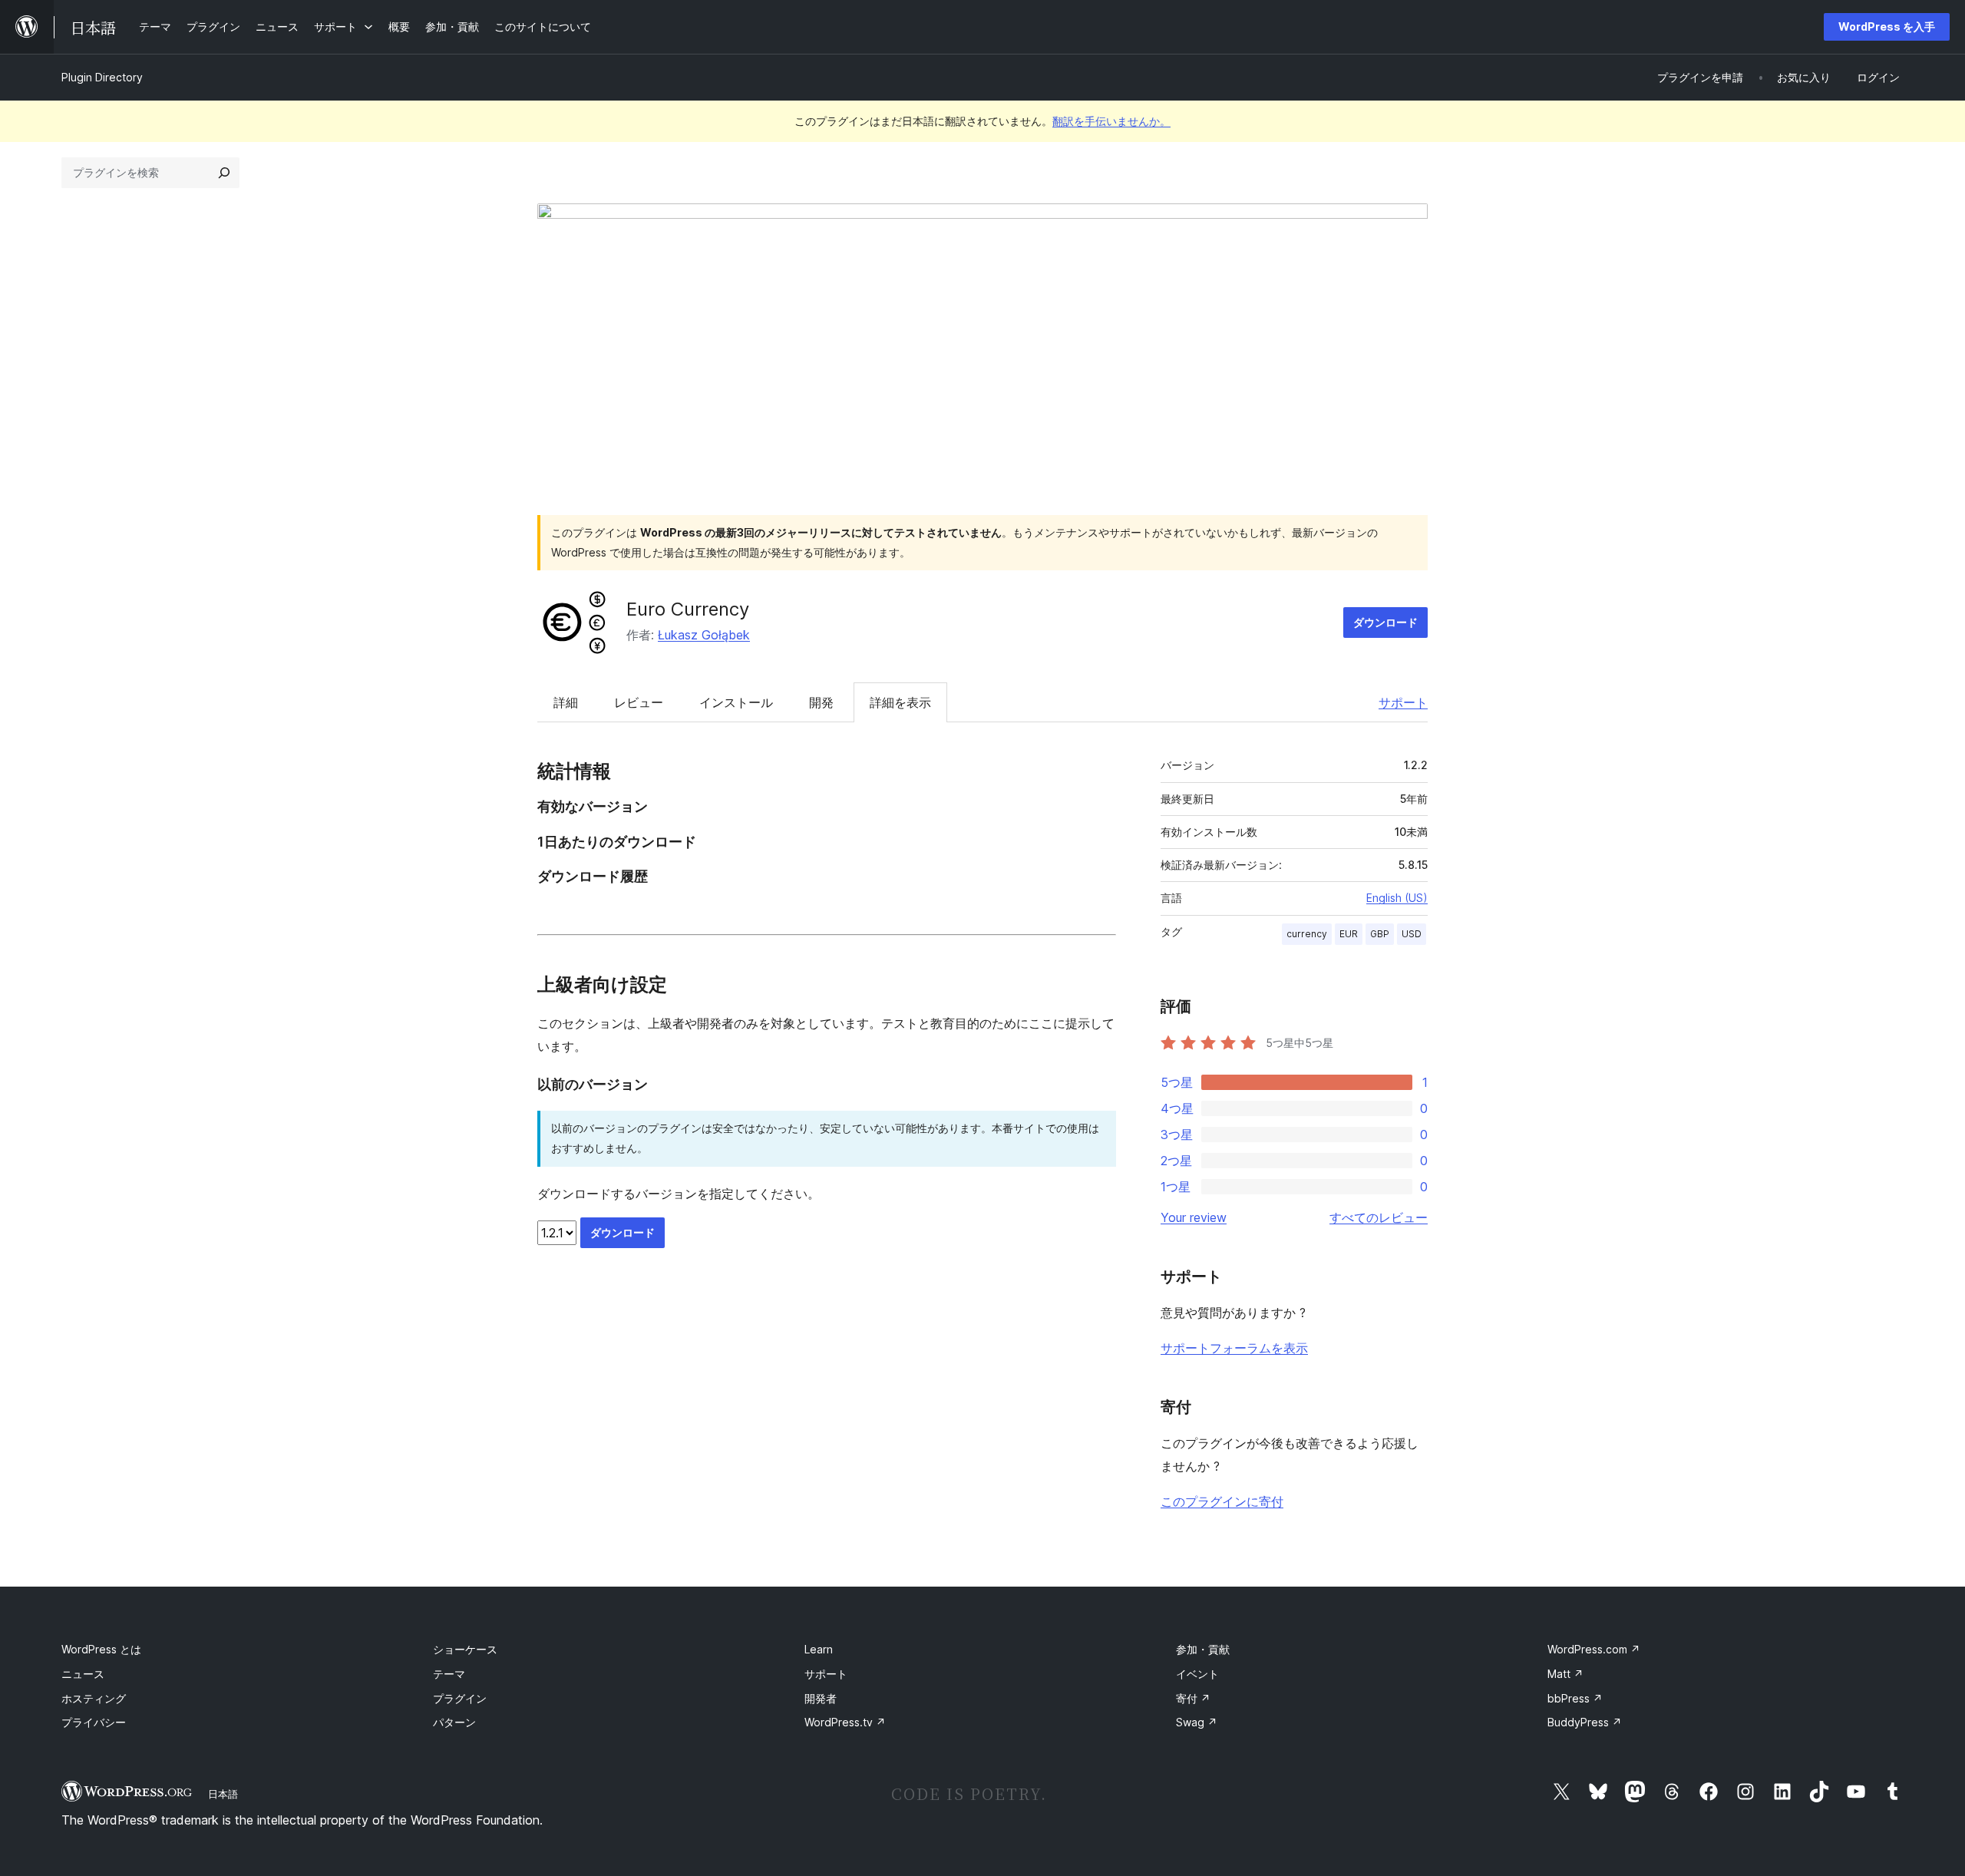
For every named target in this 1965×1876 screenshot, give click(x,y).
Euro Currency (688, 609)
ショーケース (465, 1649)
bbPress (1575, 1698)
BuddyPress (1585, 1722)
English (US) (1397, 898)
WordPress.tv (845, 1722)
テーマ (449, 1674)
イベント (1197, 1674)
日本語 (223, 1794)
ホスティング (94, 1698)
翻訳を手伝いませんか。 (1111, 121)
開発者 (821, 1698)
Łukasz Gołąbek (704, 635)
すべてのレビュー (1379, 1217)
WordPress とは (101, 1649)
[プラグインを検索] (224, 173)
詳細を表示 (900, 702)
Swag (1197, 1722)
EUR (1349, 934)
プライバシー (94, 1722)
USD (1412, 934)
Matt (1565, 1674)
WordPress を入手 (1887, 26)
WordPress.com (1594, 1649)
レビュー (639, 702)
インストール (736, 702)
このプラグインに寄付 (1222, 1501)
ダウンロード (1385, 622)
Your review (1194, 1217)
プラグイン (460, 1698)
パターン (454, 1722)
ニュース (83, 1674)
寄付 (1193, 1698)
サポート (1403, 702)
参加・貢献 (1203, 1649)
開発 (821, 702)
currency (1307, 934)
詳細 (566, 702)
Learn (819, 1649)
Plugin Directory (102, 77)
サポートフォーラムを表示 (1234, 1348)
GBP (1380, 934)
